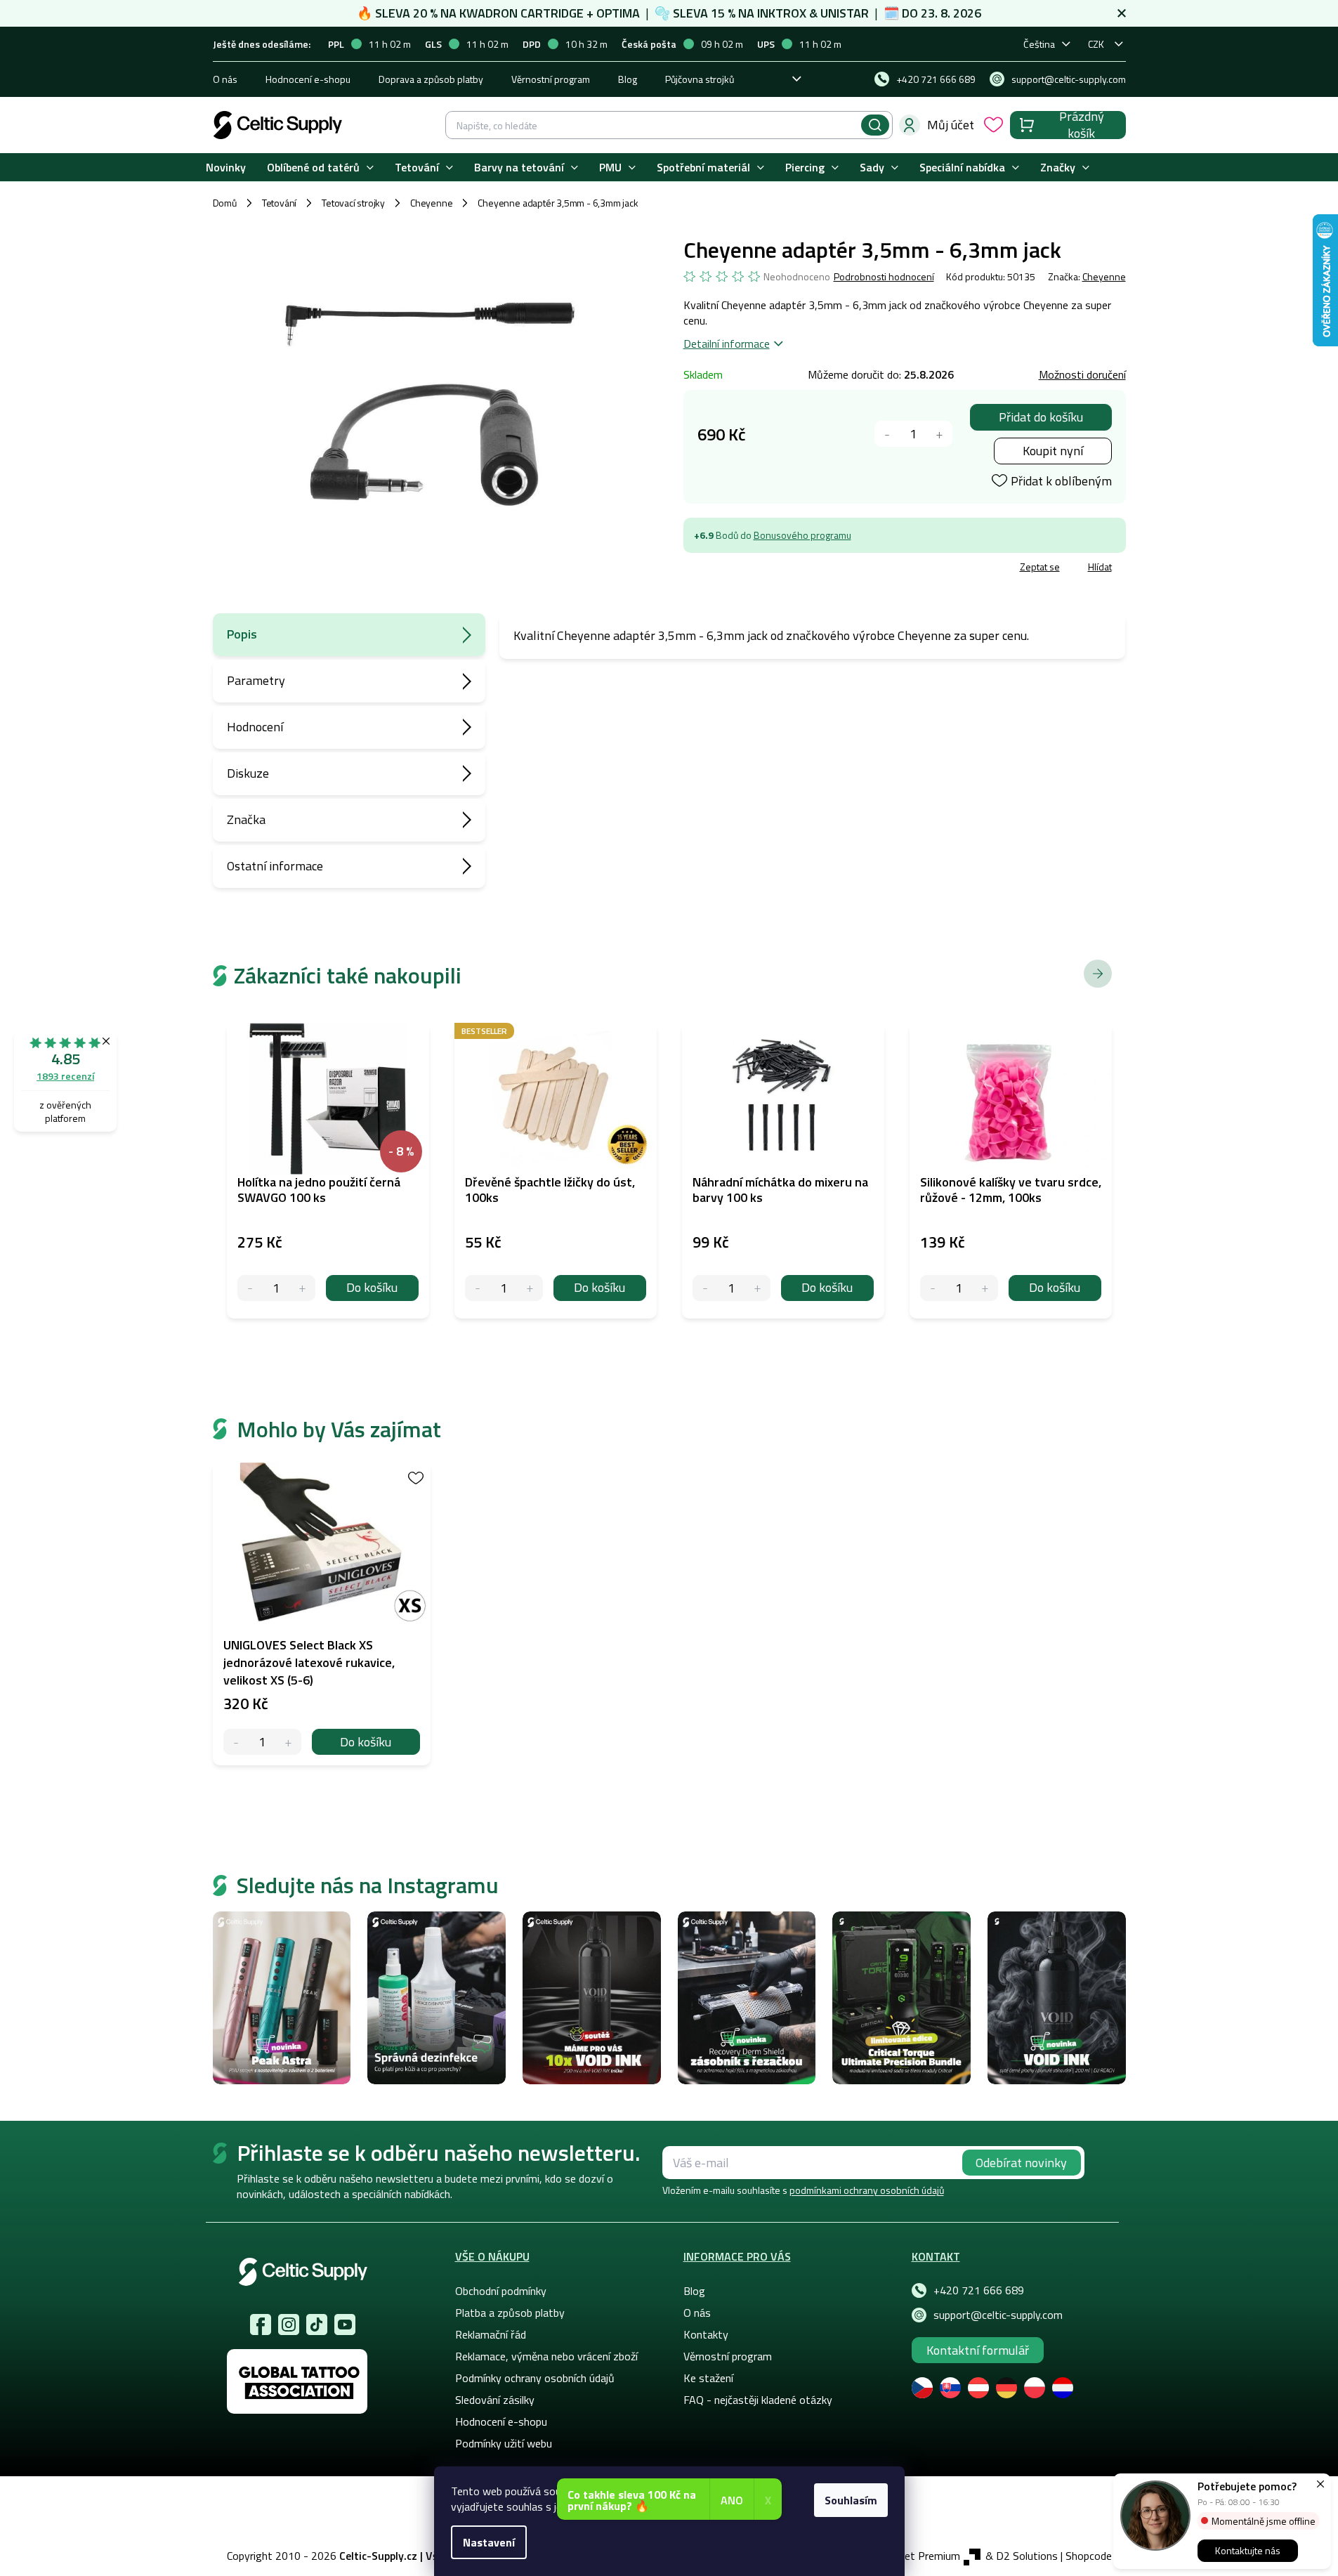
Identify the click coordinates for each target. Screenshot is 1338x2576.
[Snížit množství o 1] (887, 434)
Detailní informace (727, 344)
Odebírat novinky (1021, 2163)
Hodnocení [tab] (255, 727)
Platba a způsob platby (510, 2313)
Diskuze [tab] (248, 773)
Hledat (875, 125)
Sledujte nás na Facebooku (261, 2325)
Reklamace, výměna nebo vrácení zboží (546, 2356)
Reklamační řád (491, 2334)
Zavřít (765, 569)
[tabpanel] (322, 1614)
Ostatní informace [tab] (275, 866)
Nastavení (489, 2542)
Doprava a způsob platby (431, 79)
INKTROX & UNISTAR (813, 13)
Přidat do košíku (1041, 417)
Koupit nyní (1053, 451)
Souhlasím (851, 2500)
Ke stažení (708, 2378)
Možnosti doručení (1082, 374)
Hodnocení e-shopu (308, 79)
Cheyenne (1104, 276)
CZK (1096, 44)
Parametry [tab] (256, 680)
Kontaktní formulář (978, 2350)
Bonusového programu (802, 535)
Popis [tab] (242, 634)
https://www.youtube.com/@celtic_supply (345, 2325)
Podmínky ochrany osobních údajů (535, 2378)
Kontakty (706, 2334)
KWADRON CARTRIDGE (522, 13)
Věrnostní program (551, 79)
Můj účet (951, 125)
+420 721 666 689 (979, 2290)
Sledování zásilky (495, 2400)
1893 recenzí (65, 1076)
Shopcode (1089, 2556)
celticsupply (289, 2325)
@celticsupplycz (317, 2325)
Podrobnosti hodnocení (884, 277)
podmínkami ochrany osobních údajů (867, 2190)
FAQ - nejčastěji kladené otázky (758, 2400)
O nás (225, 79)
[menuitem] (226, 168)
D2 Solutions (1027, 2556)
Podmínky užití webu (504, 2443)
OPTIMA (618, 13)
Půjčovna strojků (700, 79)
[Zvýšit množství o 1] (939, 434)
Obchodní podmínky (501, 2291)
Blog (628, 79)
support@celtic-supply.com (998, 2315)
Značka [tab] (246, 819)
